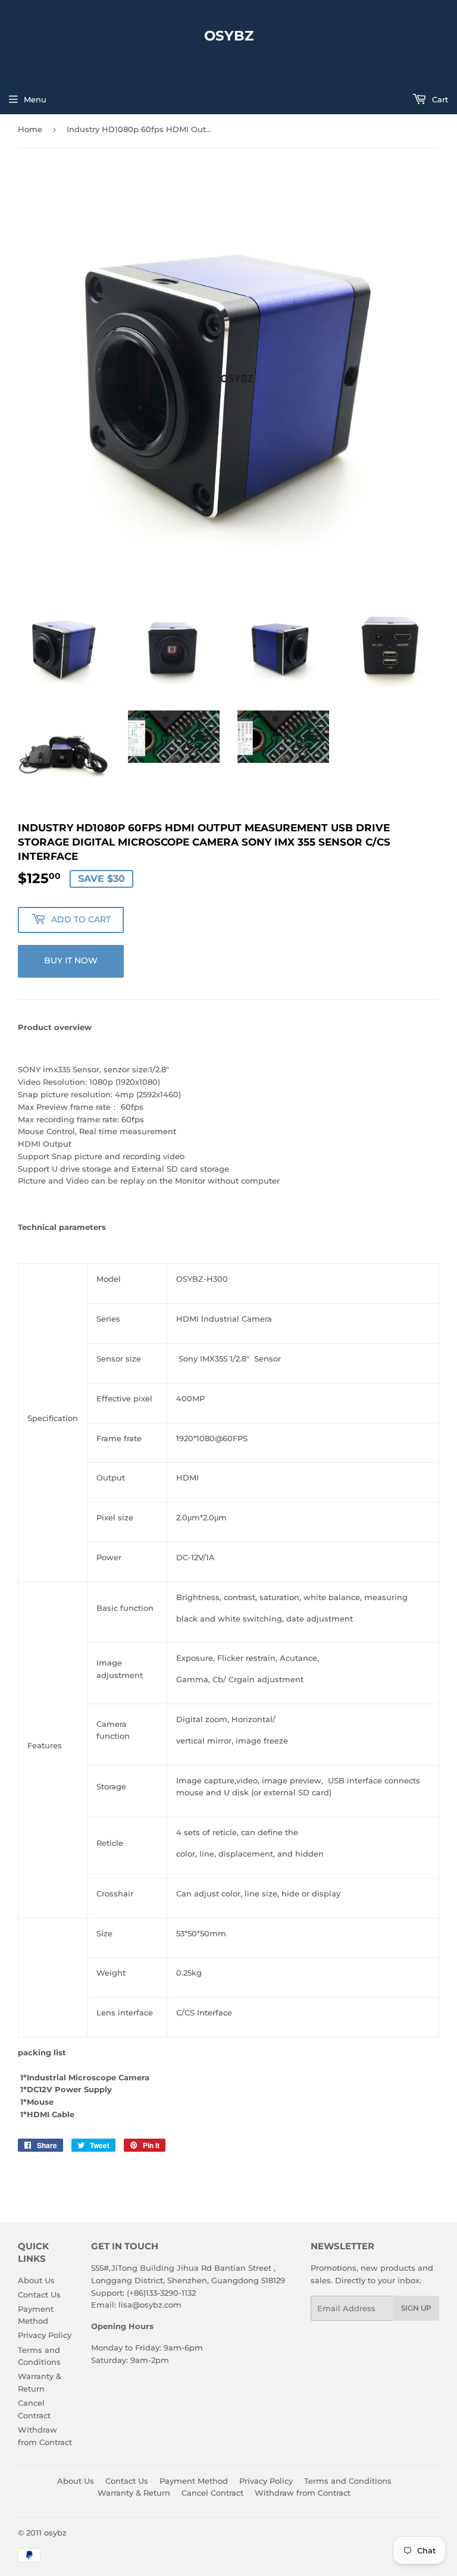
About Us (36, 2280)
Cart (439, 99)
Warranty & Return (134, 2493)
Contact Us (39, 2295)
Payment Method (194, 2481)
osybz (229, 36)
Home (30, 129)
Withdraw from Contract (303, 2493)
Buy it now (71, 960)
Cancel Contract (212, 2493)
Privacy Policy (45, 2335)
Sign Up (416, 2308)
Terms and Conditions (348, 2481)
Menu (35, 99)
